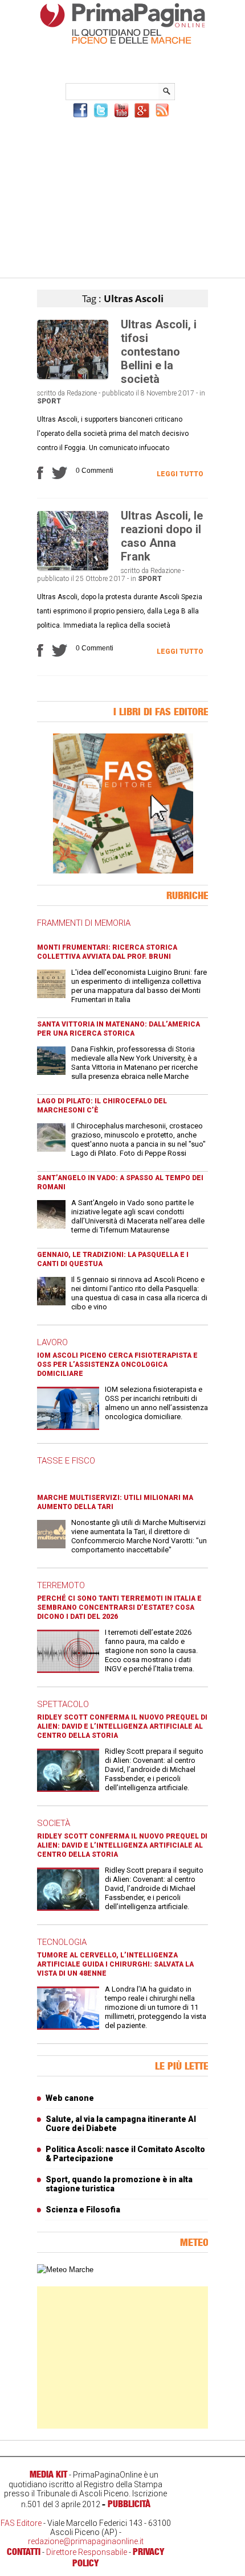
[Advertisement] (122, 196)
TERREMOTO (61, 1585)
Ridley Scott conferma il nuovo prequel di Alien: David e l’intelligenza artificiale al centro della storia (122, 1726)
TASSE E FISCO (66, 1461)
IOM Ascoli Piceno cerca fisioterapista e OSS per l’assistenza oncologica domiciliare (117, 1365)
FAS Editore (21, 2523)
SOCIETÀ (54, 1823)
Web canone (70, 2098)
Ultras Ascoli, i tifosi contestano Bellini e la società (159, 352)
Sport (49, 401)
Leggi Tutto (180, 474)
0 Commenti (95, 471)
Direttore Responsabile (87, 2552)
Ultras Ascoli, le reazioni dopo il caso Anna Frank (162, 536)
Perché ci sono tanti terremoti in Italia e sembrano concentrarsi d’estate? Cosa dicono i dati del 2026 (119, 1608)
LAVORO (52, 1342)
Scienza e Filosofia (83, 2210)
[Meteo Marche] (65, 2270)
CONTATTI (24, 2552)
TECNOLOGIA (62, 1942)
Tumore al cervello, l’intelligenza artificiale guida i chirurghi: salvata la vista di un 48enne (115, 1964)
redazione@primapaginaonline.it (86, 2541)
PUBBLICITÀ (129, 2504)
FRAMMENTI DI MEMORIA (84, 923)
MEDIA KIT (48, 2474)
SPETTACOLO (63, 1704)
